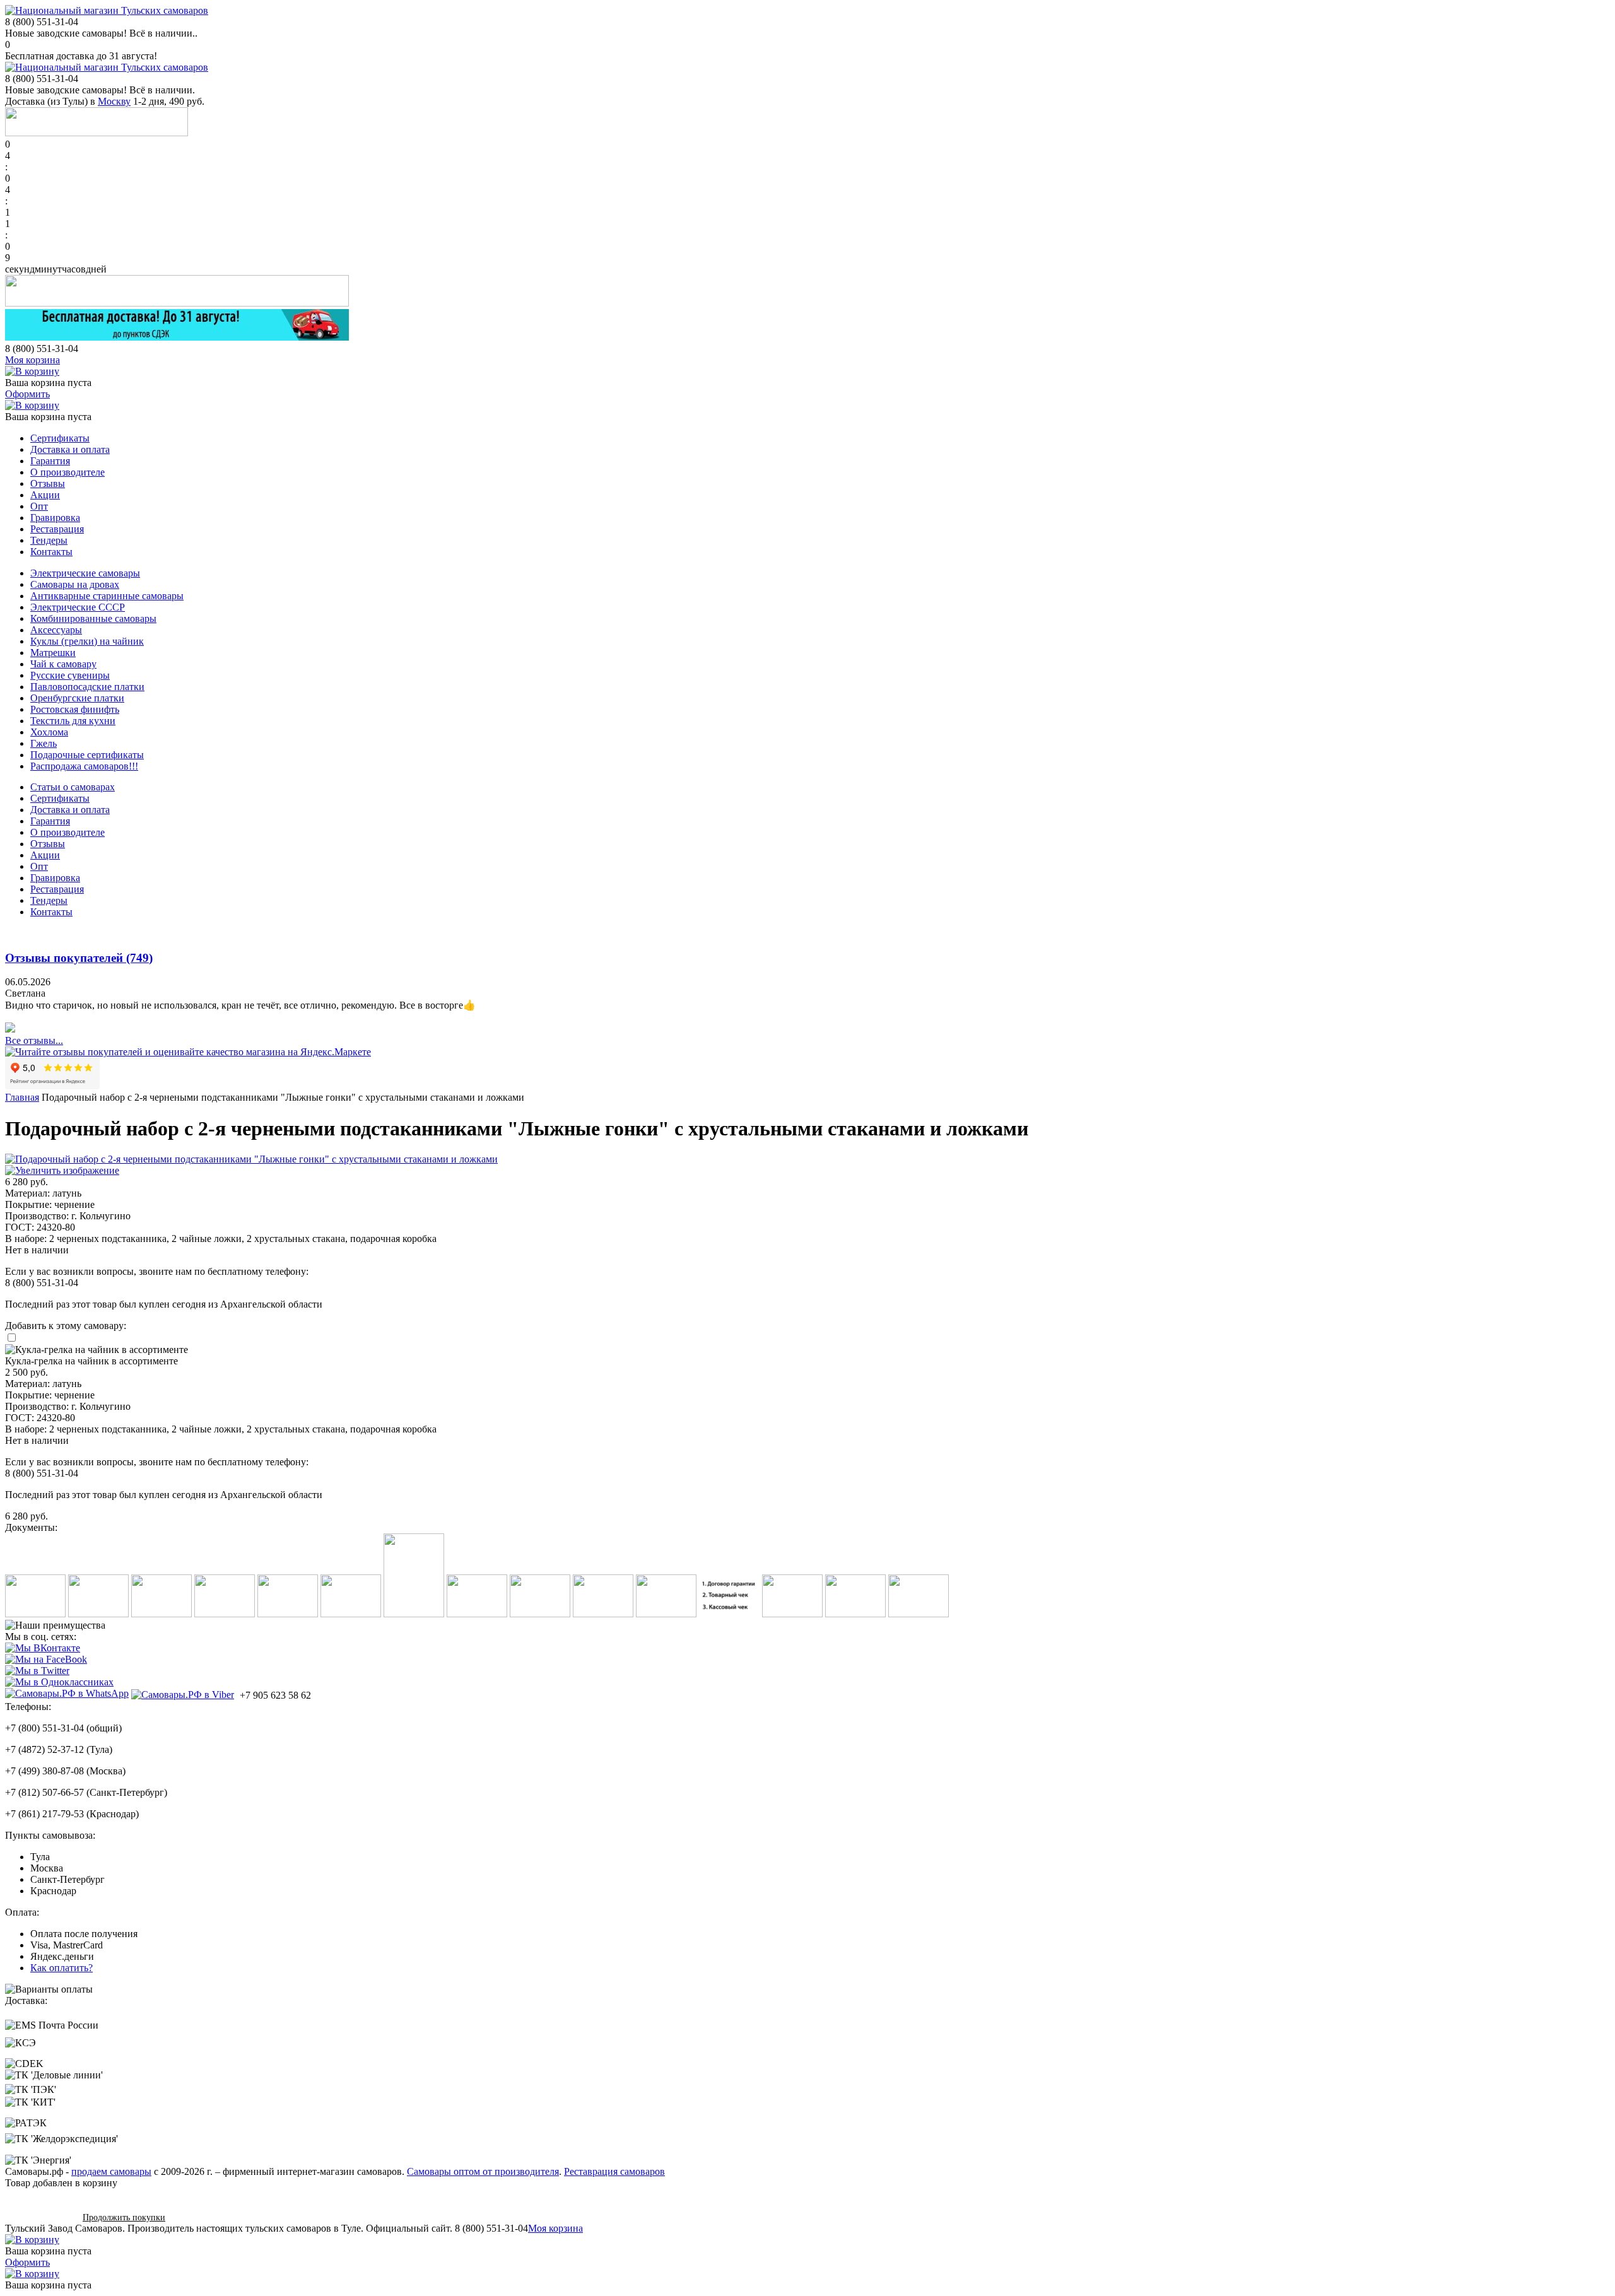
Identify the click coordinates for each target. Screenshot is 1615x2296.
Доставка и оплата (70, 449)
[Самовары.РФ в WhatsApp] (67, 1694)
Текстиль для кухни (73, 721)
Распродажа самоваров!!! (84, 766)
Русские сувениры (70, 675)
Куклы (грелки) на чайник (87, 641)
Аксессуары (56, 630)
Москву (114, 101)
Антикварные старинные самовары (107, 596)
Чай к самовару (63, 664)
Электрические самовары (85, 573)
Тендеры (49, 540)
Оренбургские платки (77, 698)
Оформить (27, 394)
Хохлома (49, 732)
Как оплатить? (62, 1968)
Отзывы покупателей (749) (79, 958)
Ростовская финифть (75, 709)
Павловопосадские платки (87, 687)
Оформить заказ (39, 2217)
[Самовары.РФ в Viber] (183, 1694)
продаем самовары (111, 2171)
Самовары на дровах (75, 584)
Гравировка (55, 518)
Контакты (51, 552)
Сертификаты (60, 438)
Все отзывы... (34, 1040)
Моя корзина (32, 360)
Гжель (44, 743)
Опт (39, 506)
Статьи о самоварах (73, 787)
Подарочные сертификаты (87, 755)
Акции (45, 495)
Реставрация (57, 529)
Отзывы (48, 483)
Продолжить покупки (124, 2217)
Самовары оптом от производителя (483, 2171)
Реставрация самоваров (614, 2171)
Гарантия (50, 461)
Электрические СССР (78, 607)
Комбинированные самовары (93, 618)
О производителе (68, 472)
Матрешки (53, 653)
